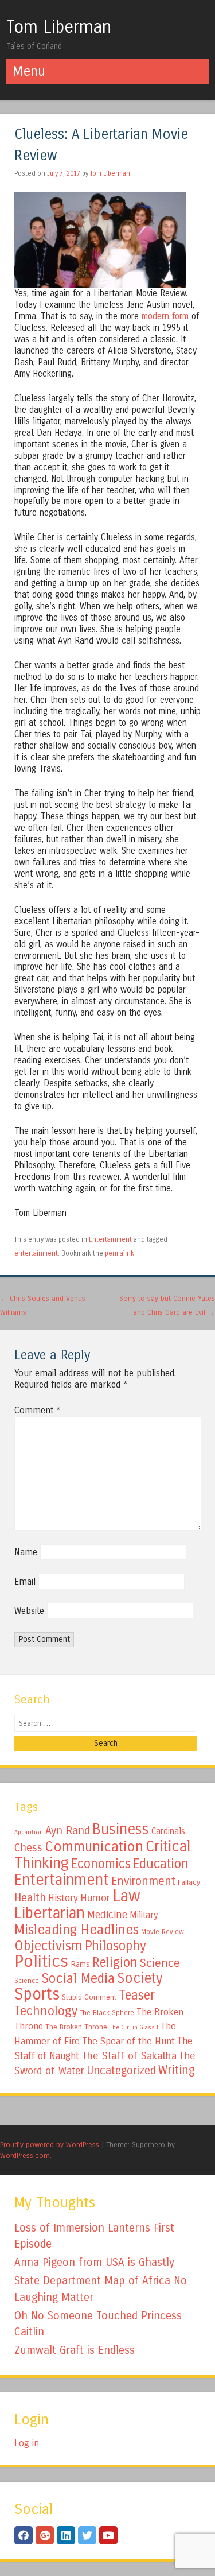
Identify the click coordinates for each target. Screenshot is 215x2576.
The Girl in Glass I (134, 2027)
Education (161, 1864)
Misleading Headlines (77, 1930)
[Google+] (45, 2535)
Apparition (29, 1832)
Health (30, 1898)
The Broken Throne (76, 2027)
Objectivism (48, 1946)
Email (25, 1581)
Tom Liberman (59, 27)
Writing (177, 2071)
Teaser (137, 1995)
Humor (95, 1898)
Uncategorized (121, 2071)
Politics (41, 1961)
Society (140, 1978)
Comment (38, 1410)
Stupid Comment (89, 1997)
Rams (80, 1964)
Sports (37, 1994)
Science (160, 1963)
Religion (115, 1963)
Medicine (107, 1915)
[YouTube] (108, 2535)
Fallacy (189, 1882)
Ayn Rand (68, 1831)
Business (121, 1829)
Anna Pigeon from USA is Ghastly (94, 2262)
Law (126, 1896)
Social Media (78, 1978)
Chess (28, 1848)
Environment (143, 1881)
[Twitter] (87, 2535)
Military (144, 1915)
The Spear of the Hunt (128, 2042)
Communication (94, 1847)
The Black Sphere (107, 2013)
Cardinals (168, 1831)
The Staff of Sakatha (129, 2056)
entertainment (36, 1253)
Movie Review (163, 1932)
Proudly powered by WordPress (50, 2145)
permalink (120, 1253)
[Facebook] (24, 2535)
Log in (27, 2443)
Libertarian (50, 1913)
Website (29, 1611)
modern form (165, 316)
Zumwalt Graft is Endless (75, 2350)
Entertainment (110, 1239)
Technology (46, 2011)
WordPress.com (25, 2155)
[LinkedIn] (66, 2535)
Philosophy (116, 1946)
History (63, 1898)
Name (26, 1552)
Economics (101, 1864)
